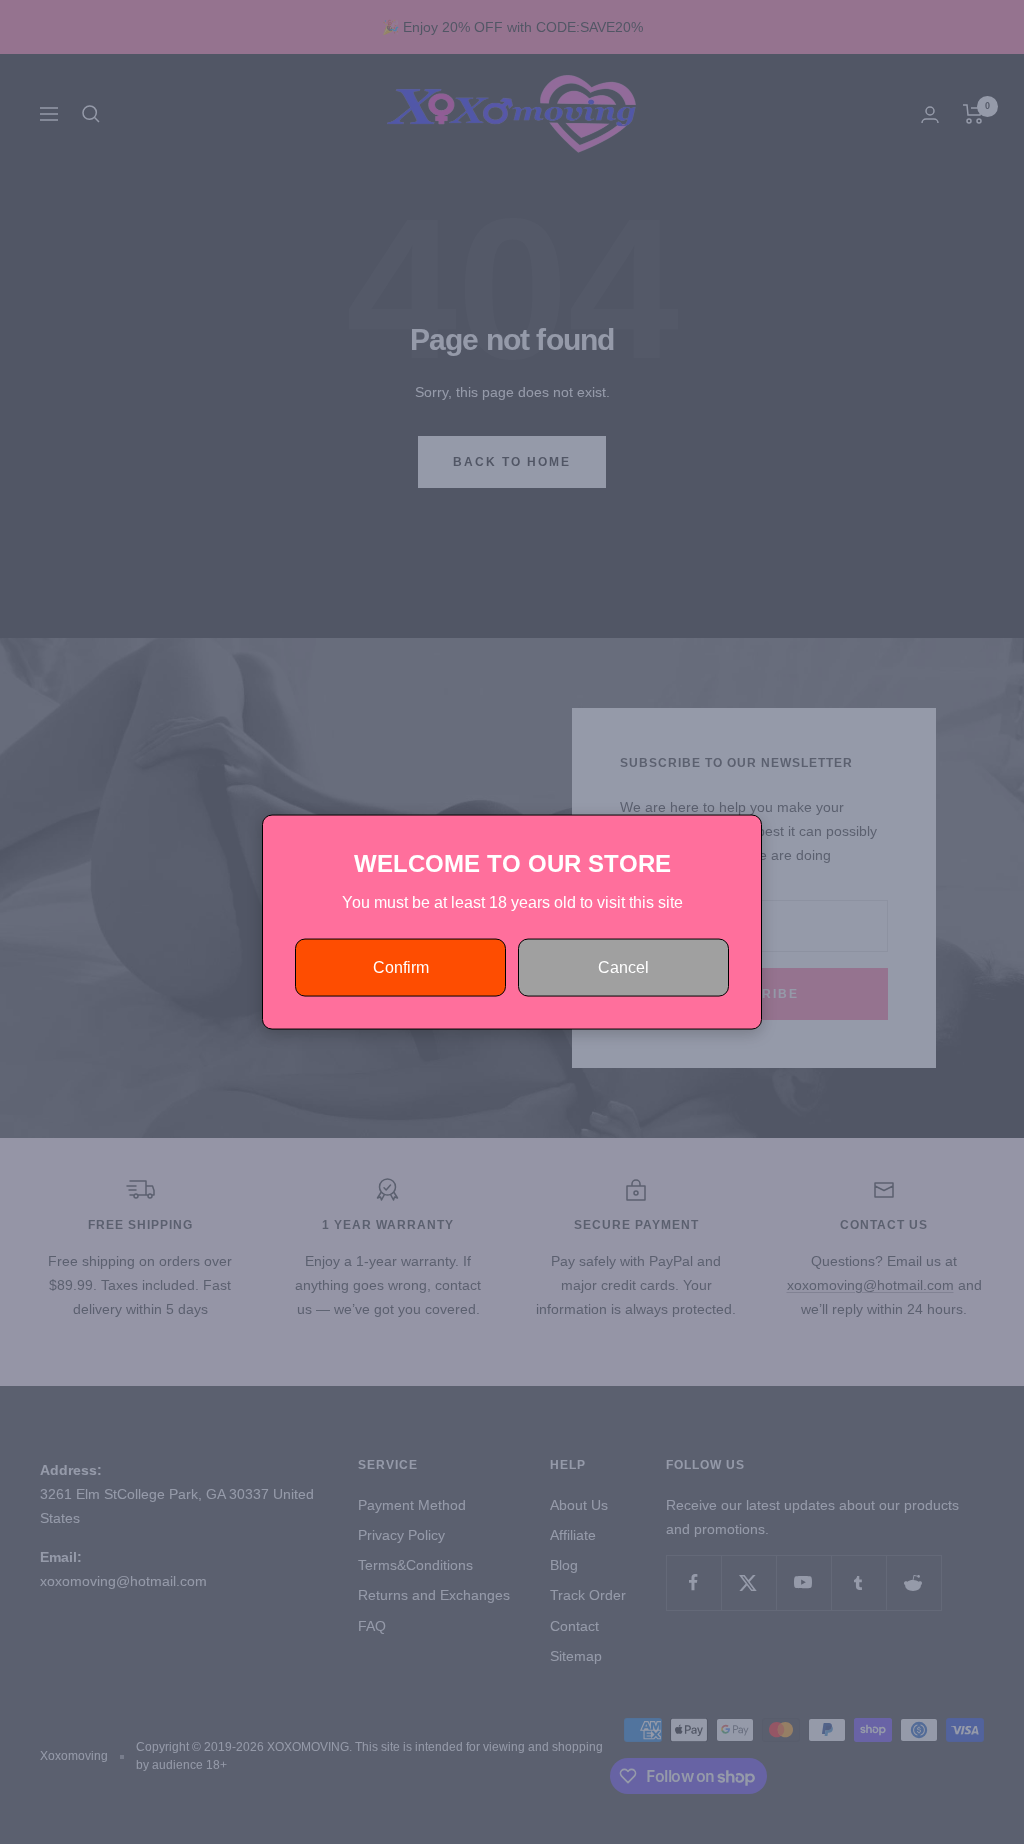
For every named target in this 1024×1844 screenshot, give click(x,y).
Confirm (401, 967)
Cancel (623, 967)
